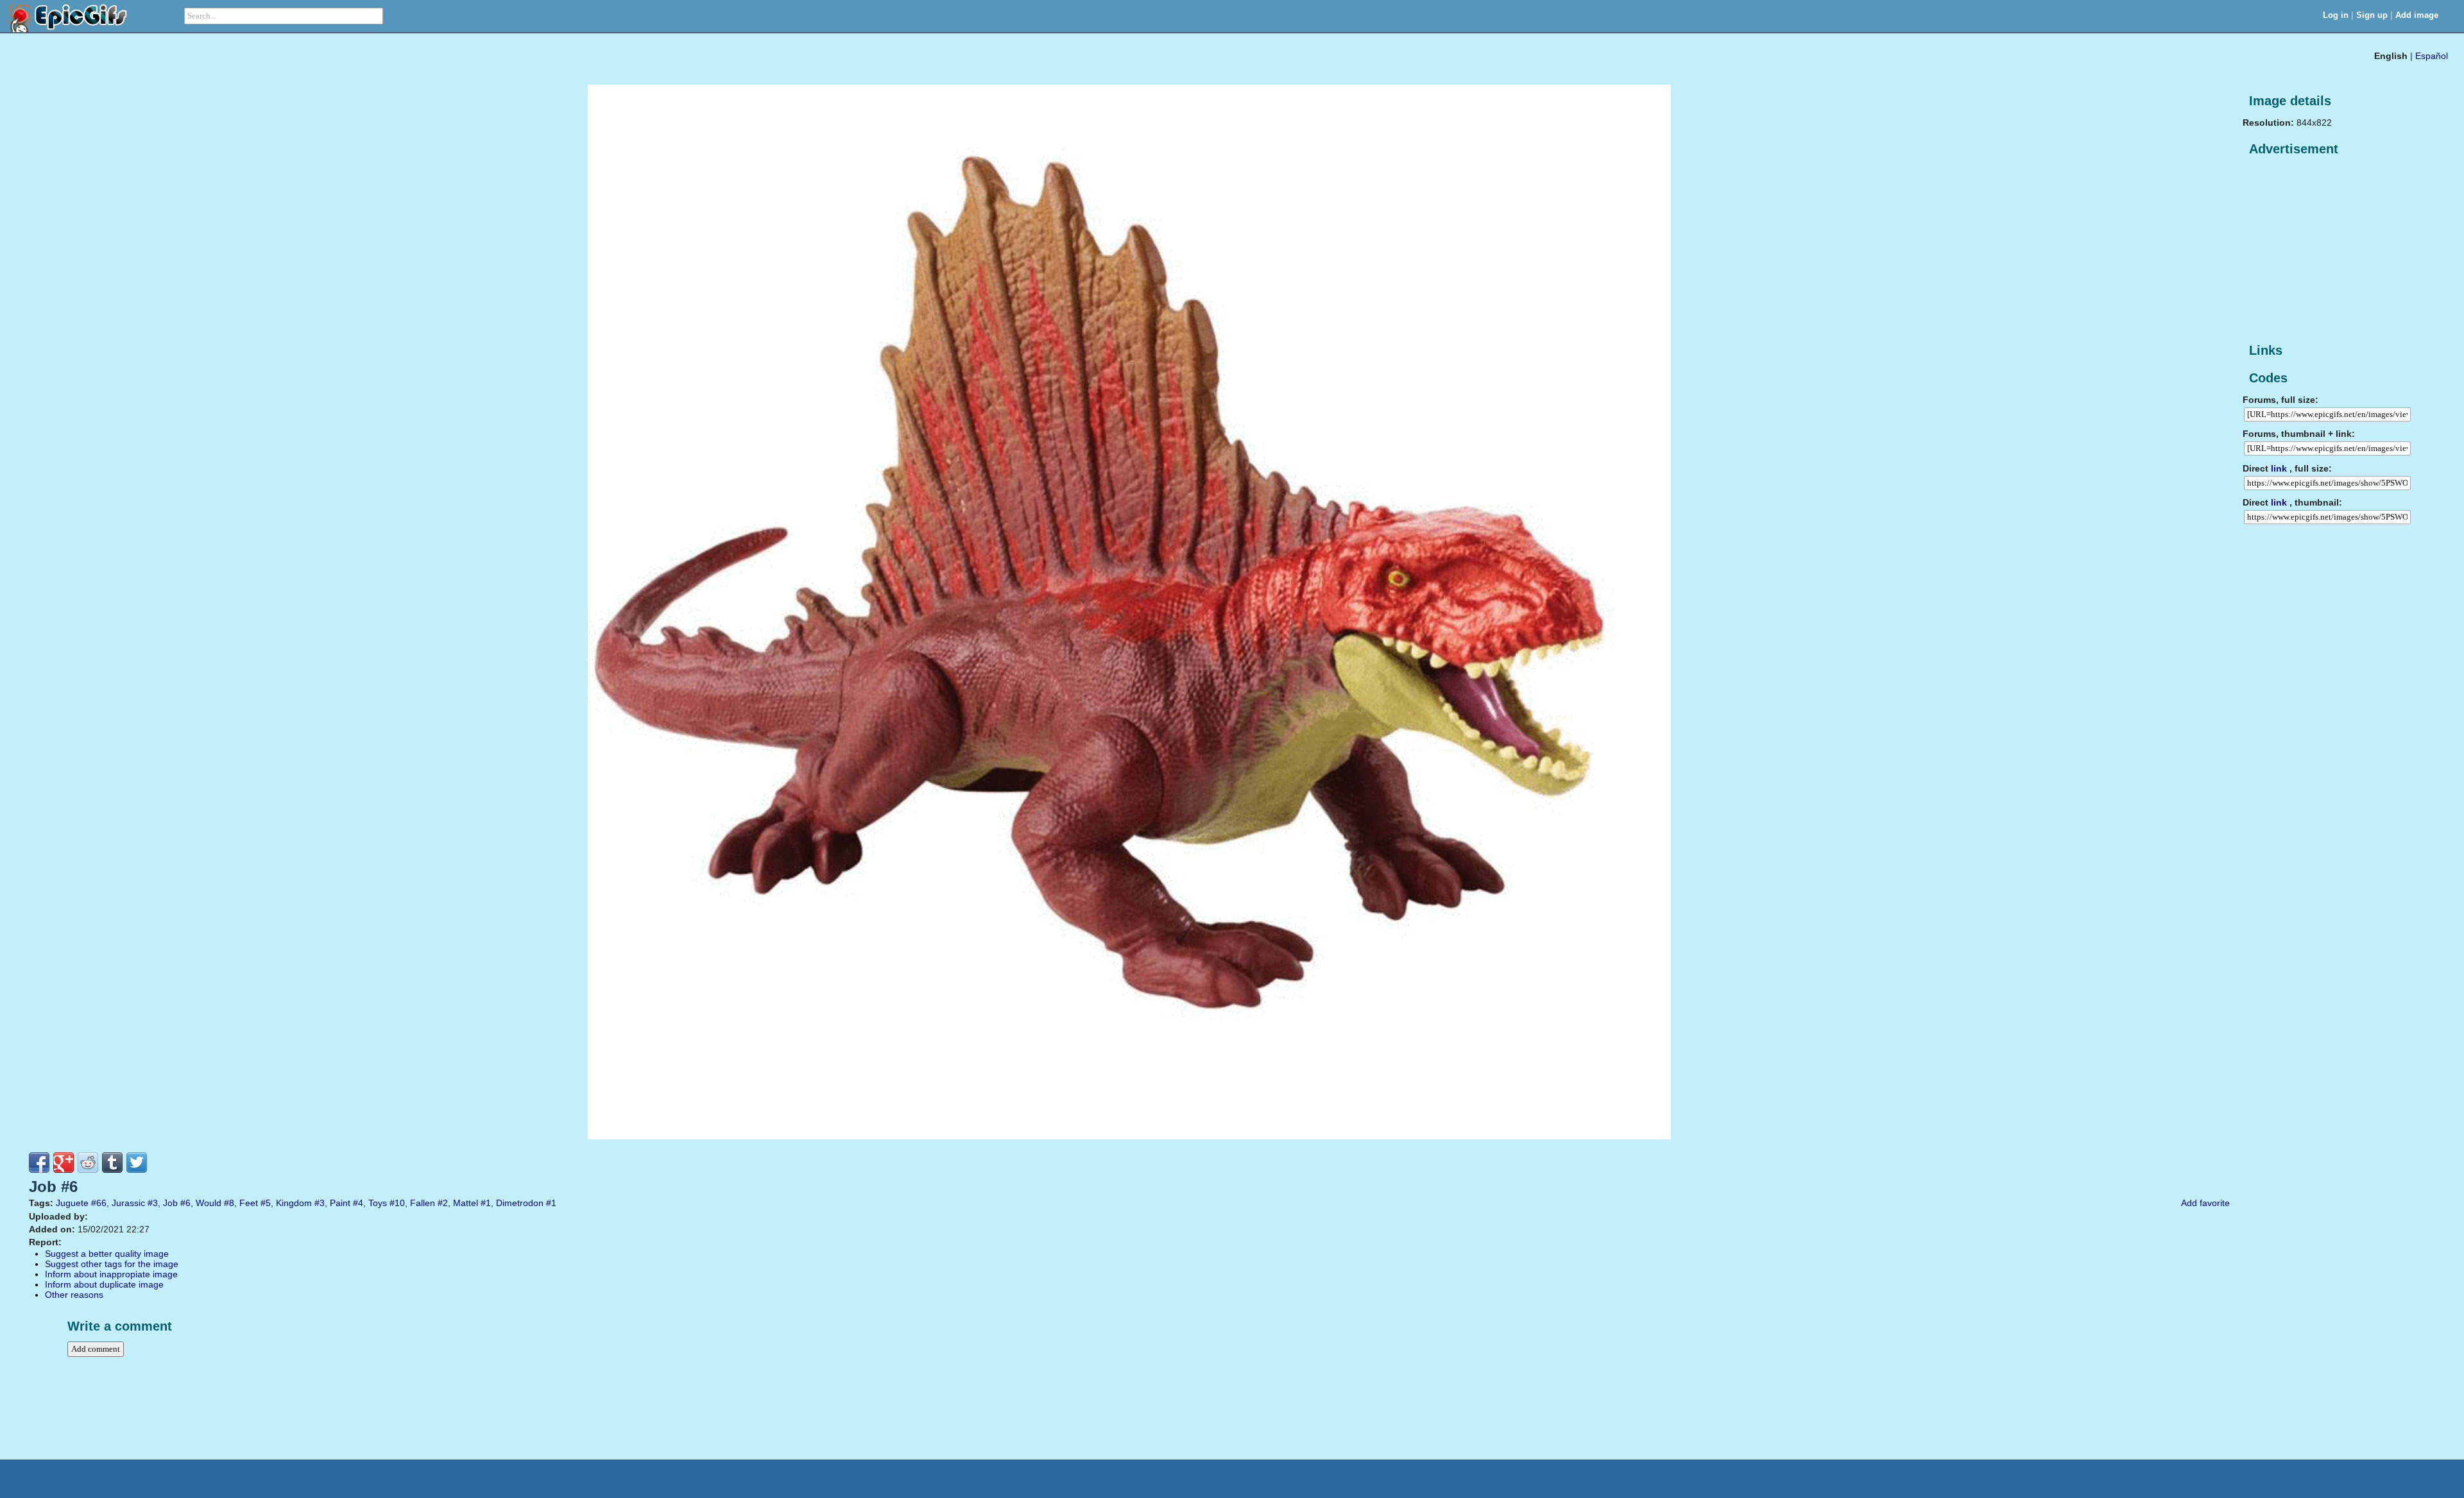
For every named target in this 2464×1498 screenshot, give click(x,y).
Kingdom (294, 1203)
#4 (358, 1203)
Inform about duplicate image (104, 1284)
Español (2432, 56)
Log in (2336, 15)
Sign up (2372, 15)
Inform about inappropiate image (111, 1274)
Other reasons (74, 1295)
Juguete (72, 1203)
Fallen (423, 1203)
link (2279, 468)
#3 (153, 1203)
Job (170, 1203)
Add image (2417, 15)
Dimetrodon (520, 1203)
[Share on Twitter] (137, 1162)
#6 (185, 1203)
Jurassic (128, 1203)
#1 (486, 1203)
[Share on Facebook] (39, 1162)
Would (209, 1203)
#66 (99, 1203)
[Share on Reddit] (88, 1162)
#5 (266, 1203)
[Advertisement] (2339, 250)
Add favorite (2205, 1203)
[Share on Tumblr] (112, 1162)
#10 (397, 1203)
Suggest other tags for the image (112, 1264)
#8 (229, 1203)
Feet (249, 1203)
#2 (443, 1203)
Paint (340, 1203)
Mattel (466, 1203)
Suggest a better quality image (107, 1254)
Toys (378, 1203)
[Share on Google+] (64, 1162)
